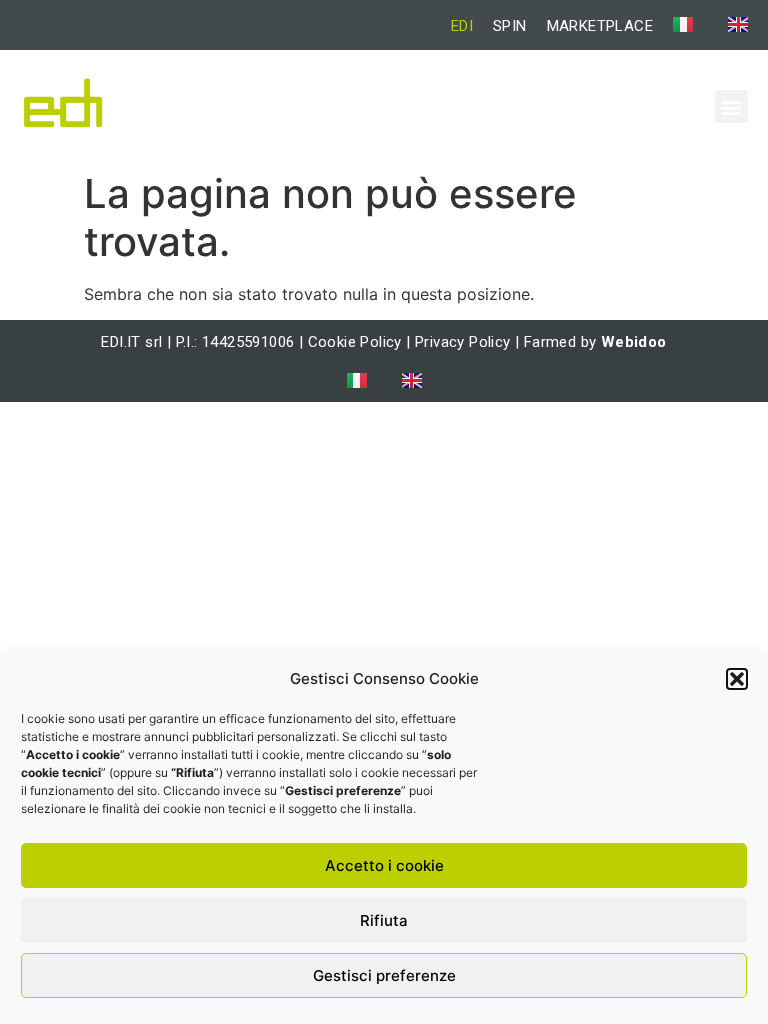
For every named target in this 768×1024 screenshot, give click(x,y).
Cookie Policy (355, 342)
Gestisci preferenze (384, 975)
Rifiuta (384, 920)
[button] (737, 679)
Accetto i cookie (384, 865)
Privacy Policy (463, 342)
